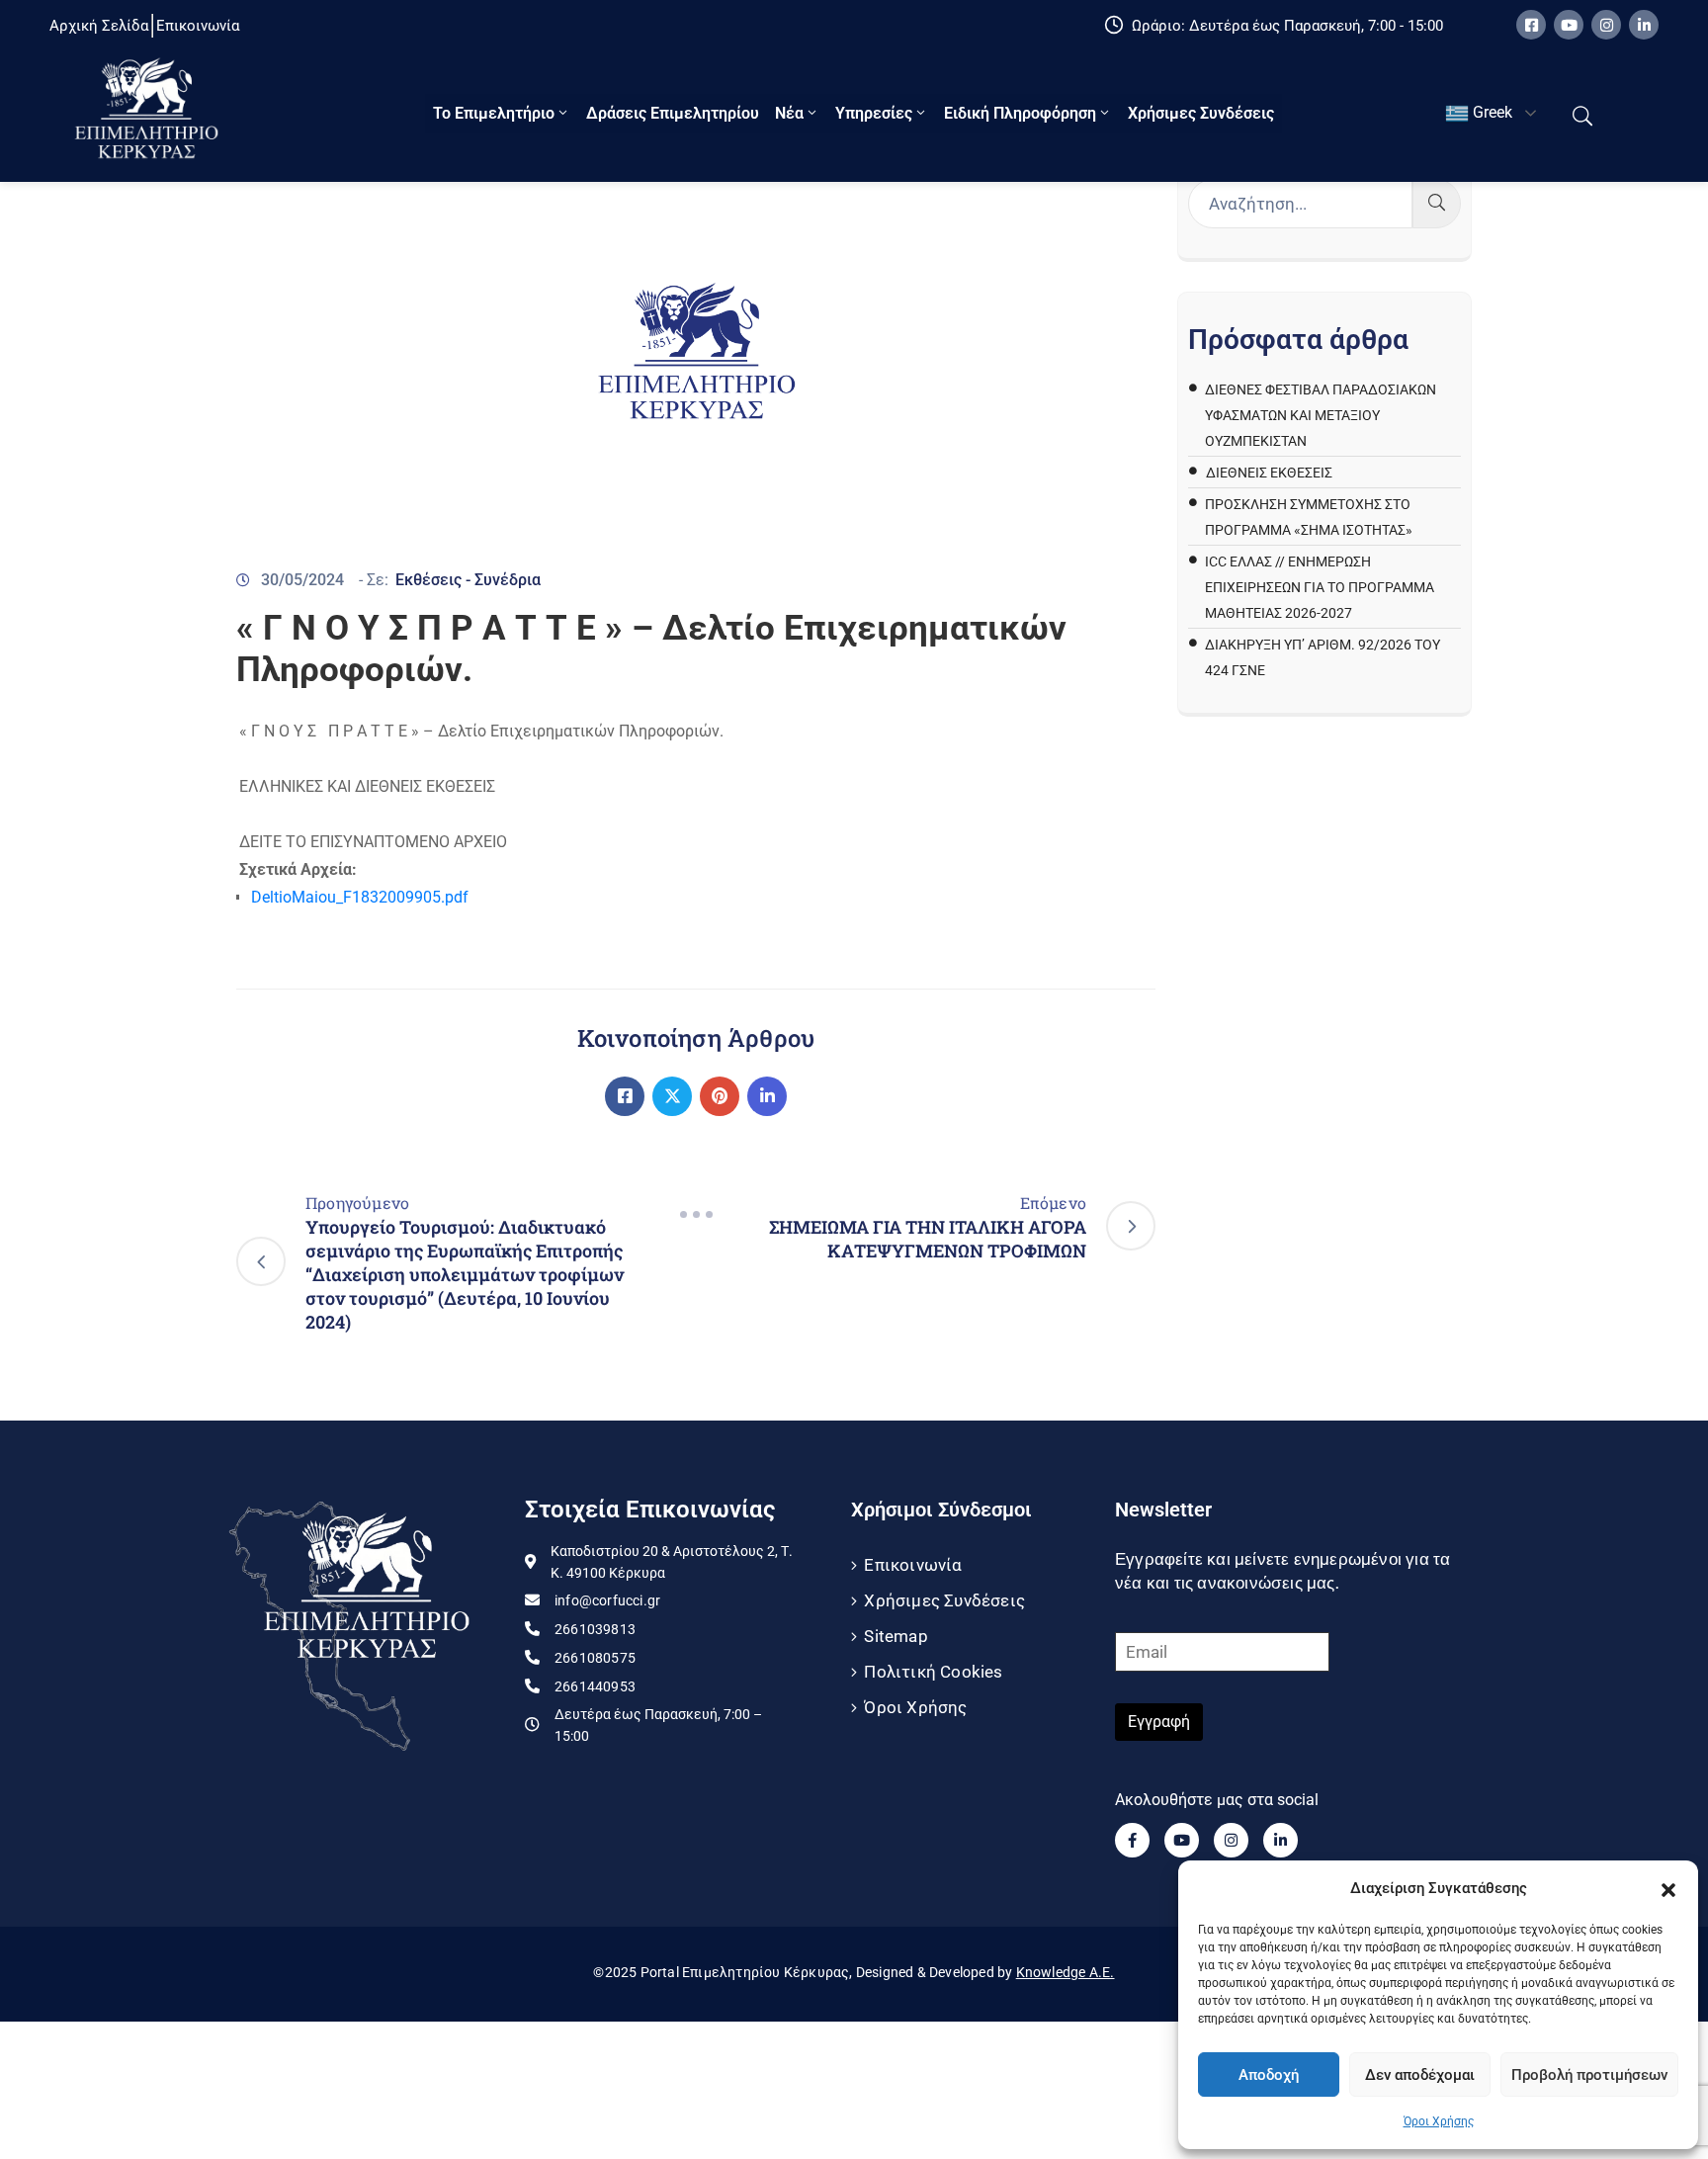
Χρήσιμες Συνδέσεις (1201, 113)
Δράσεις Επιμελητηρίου (673, 113)
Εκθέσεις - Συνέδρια (468, 580)
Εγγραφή (1159, 1722)
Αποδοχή (1269, 2075)
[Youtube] (1569, 25)
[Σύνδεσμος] (625, 1096)
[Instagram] (1606, 25)
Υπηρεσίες (874, 113)
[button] (1668, 1888)
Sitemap (896, 1636)
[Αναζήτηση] (1437, 204)
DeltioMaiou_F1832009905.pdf (360, 897)
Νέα (789, 113)
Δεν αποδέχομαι (1420, 2075)
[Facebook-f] (1132, 1840)
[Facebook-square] (1531, 25)
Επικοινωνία (913, 1565)
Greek (1491, 112)
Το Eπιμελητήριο (494, 113)
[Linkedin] (1644, 25)
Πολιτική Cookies (933, 1672)
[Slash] (696, 1215)
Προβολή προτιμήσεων (1589, 2075)
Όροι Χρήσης (1439, 2121)
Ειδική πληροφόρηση (1020, 113)
